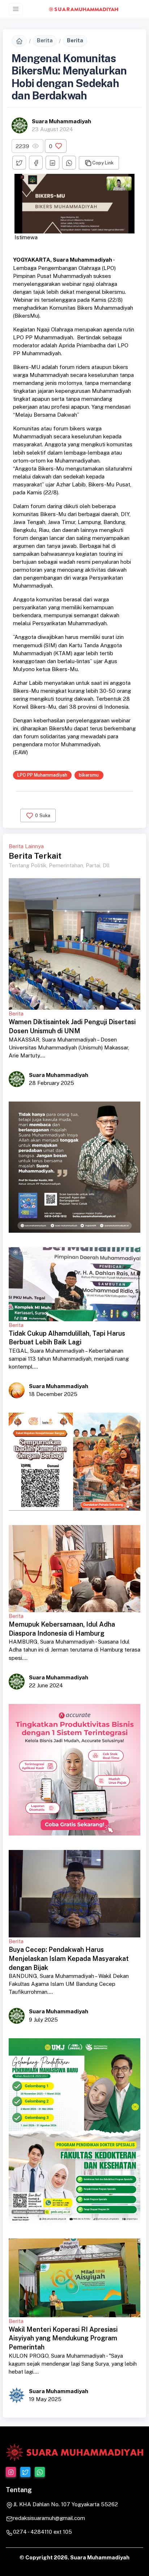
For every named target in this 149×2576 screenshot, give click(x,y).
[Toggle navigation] (16, 9)
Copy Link (103, 163)
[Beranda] (19, 41)
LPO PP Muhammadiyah (42, 775)
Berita (45, 40)
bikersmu (89, 775)
